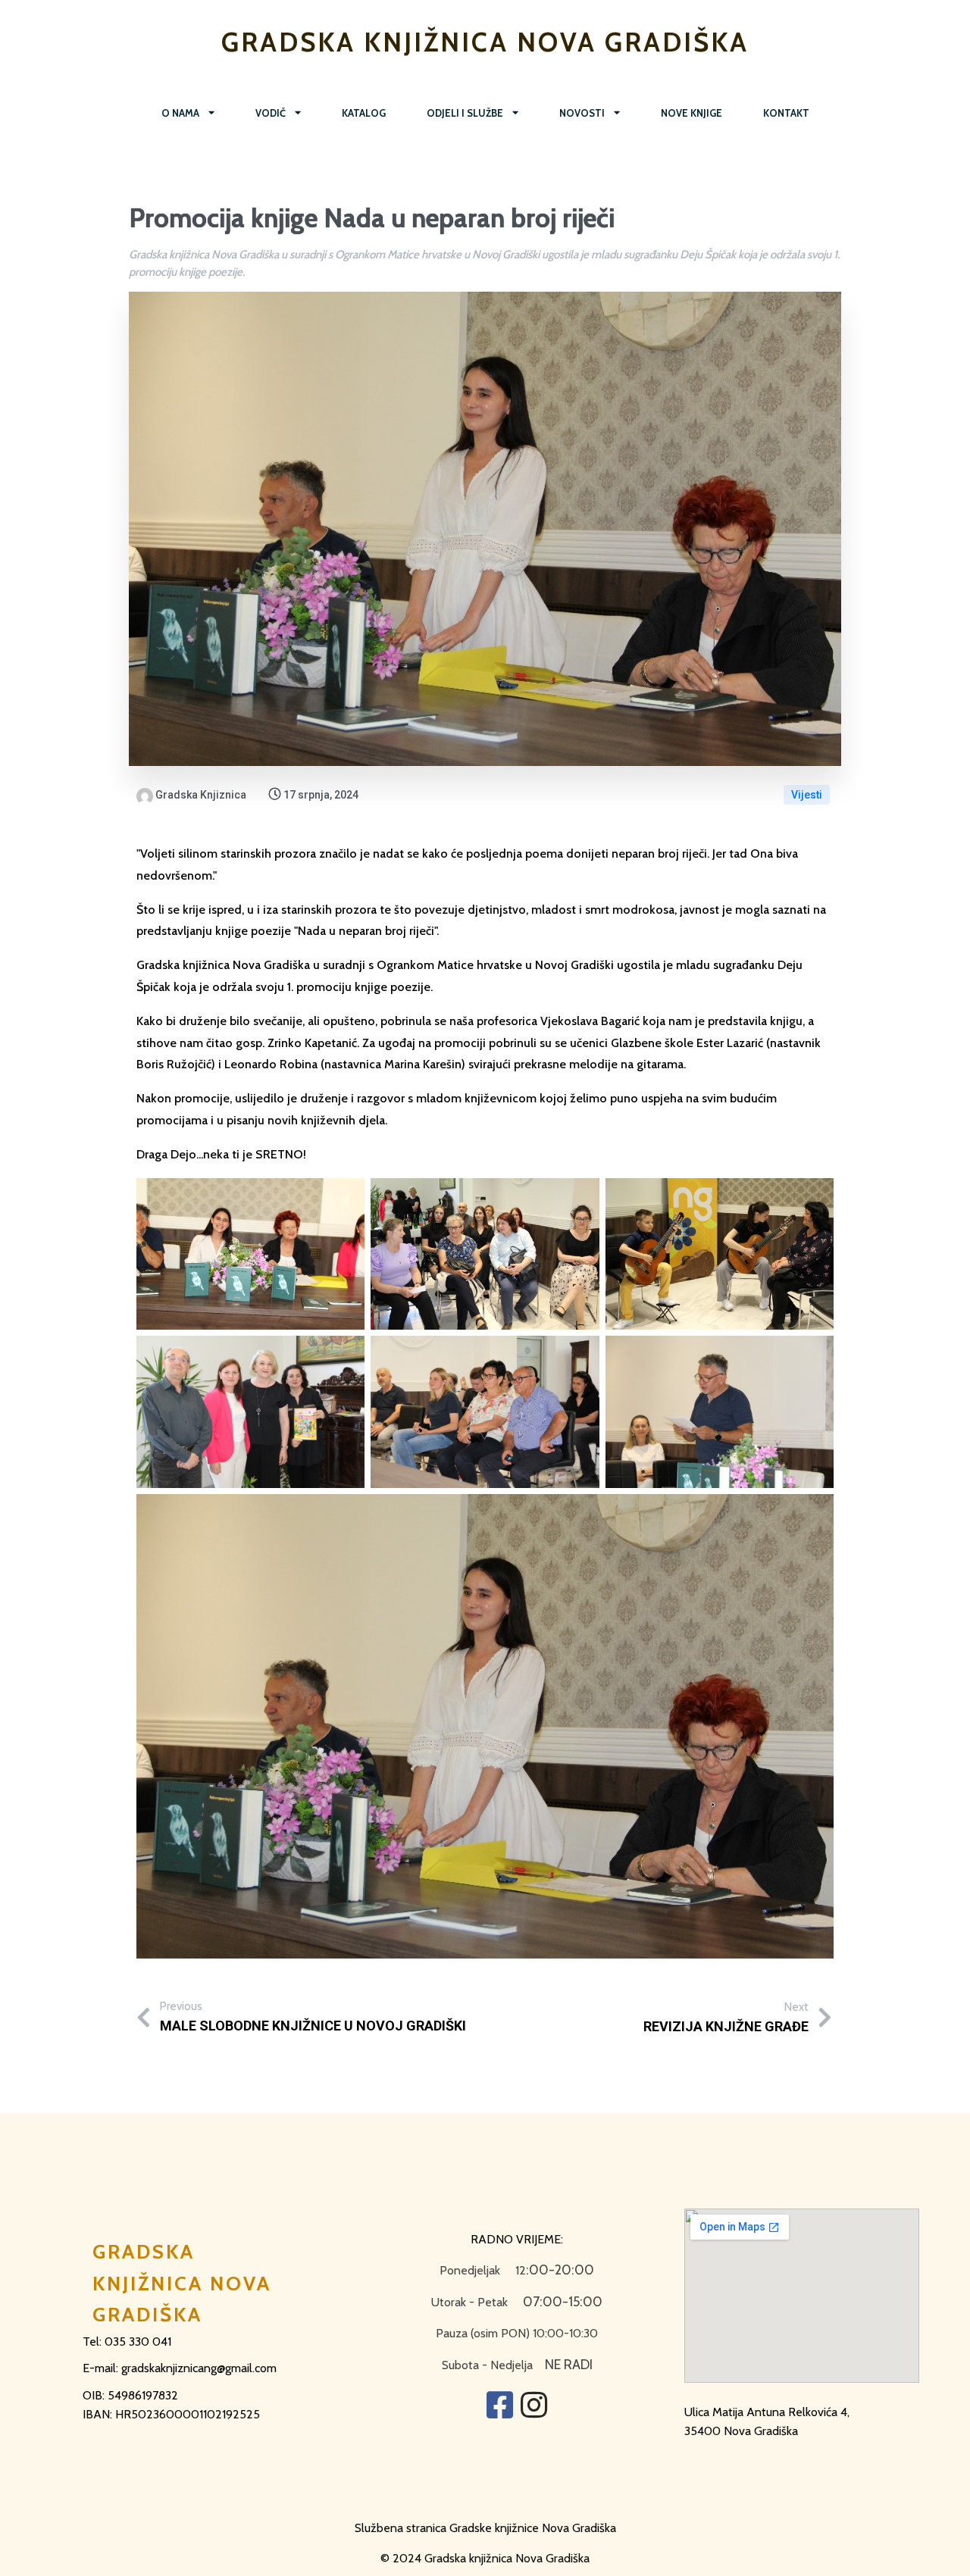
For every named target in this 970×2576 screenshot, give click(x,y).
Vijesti (807, 795)
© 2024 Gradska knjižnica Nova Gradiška (485, 2558)
